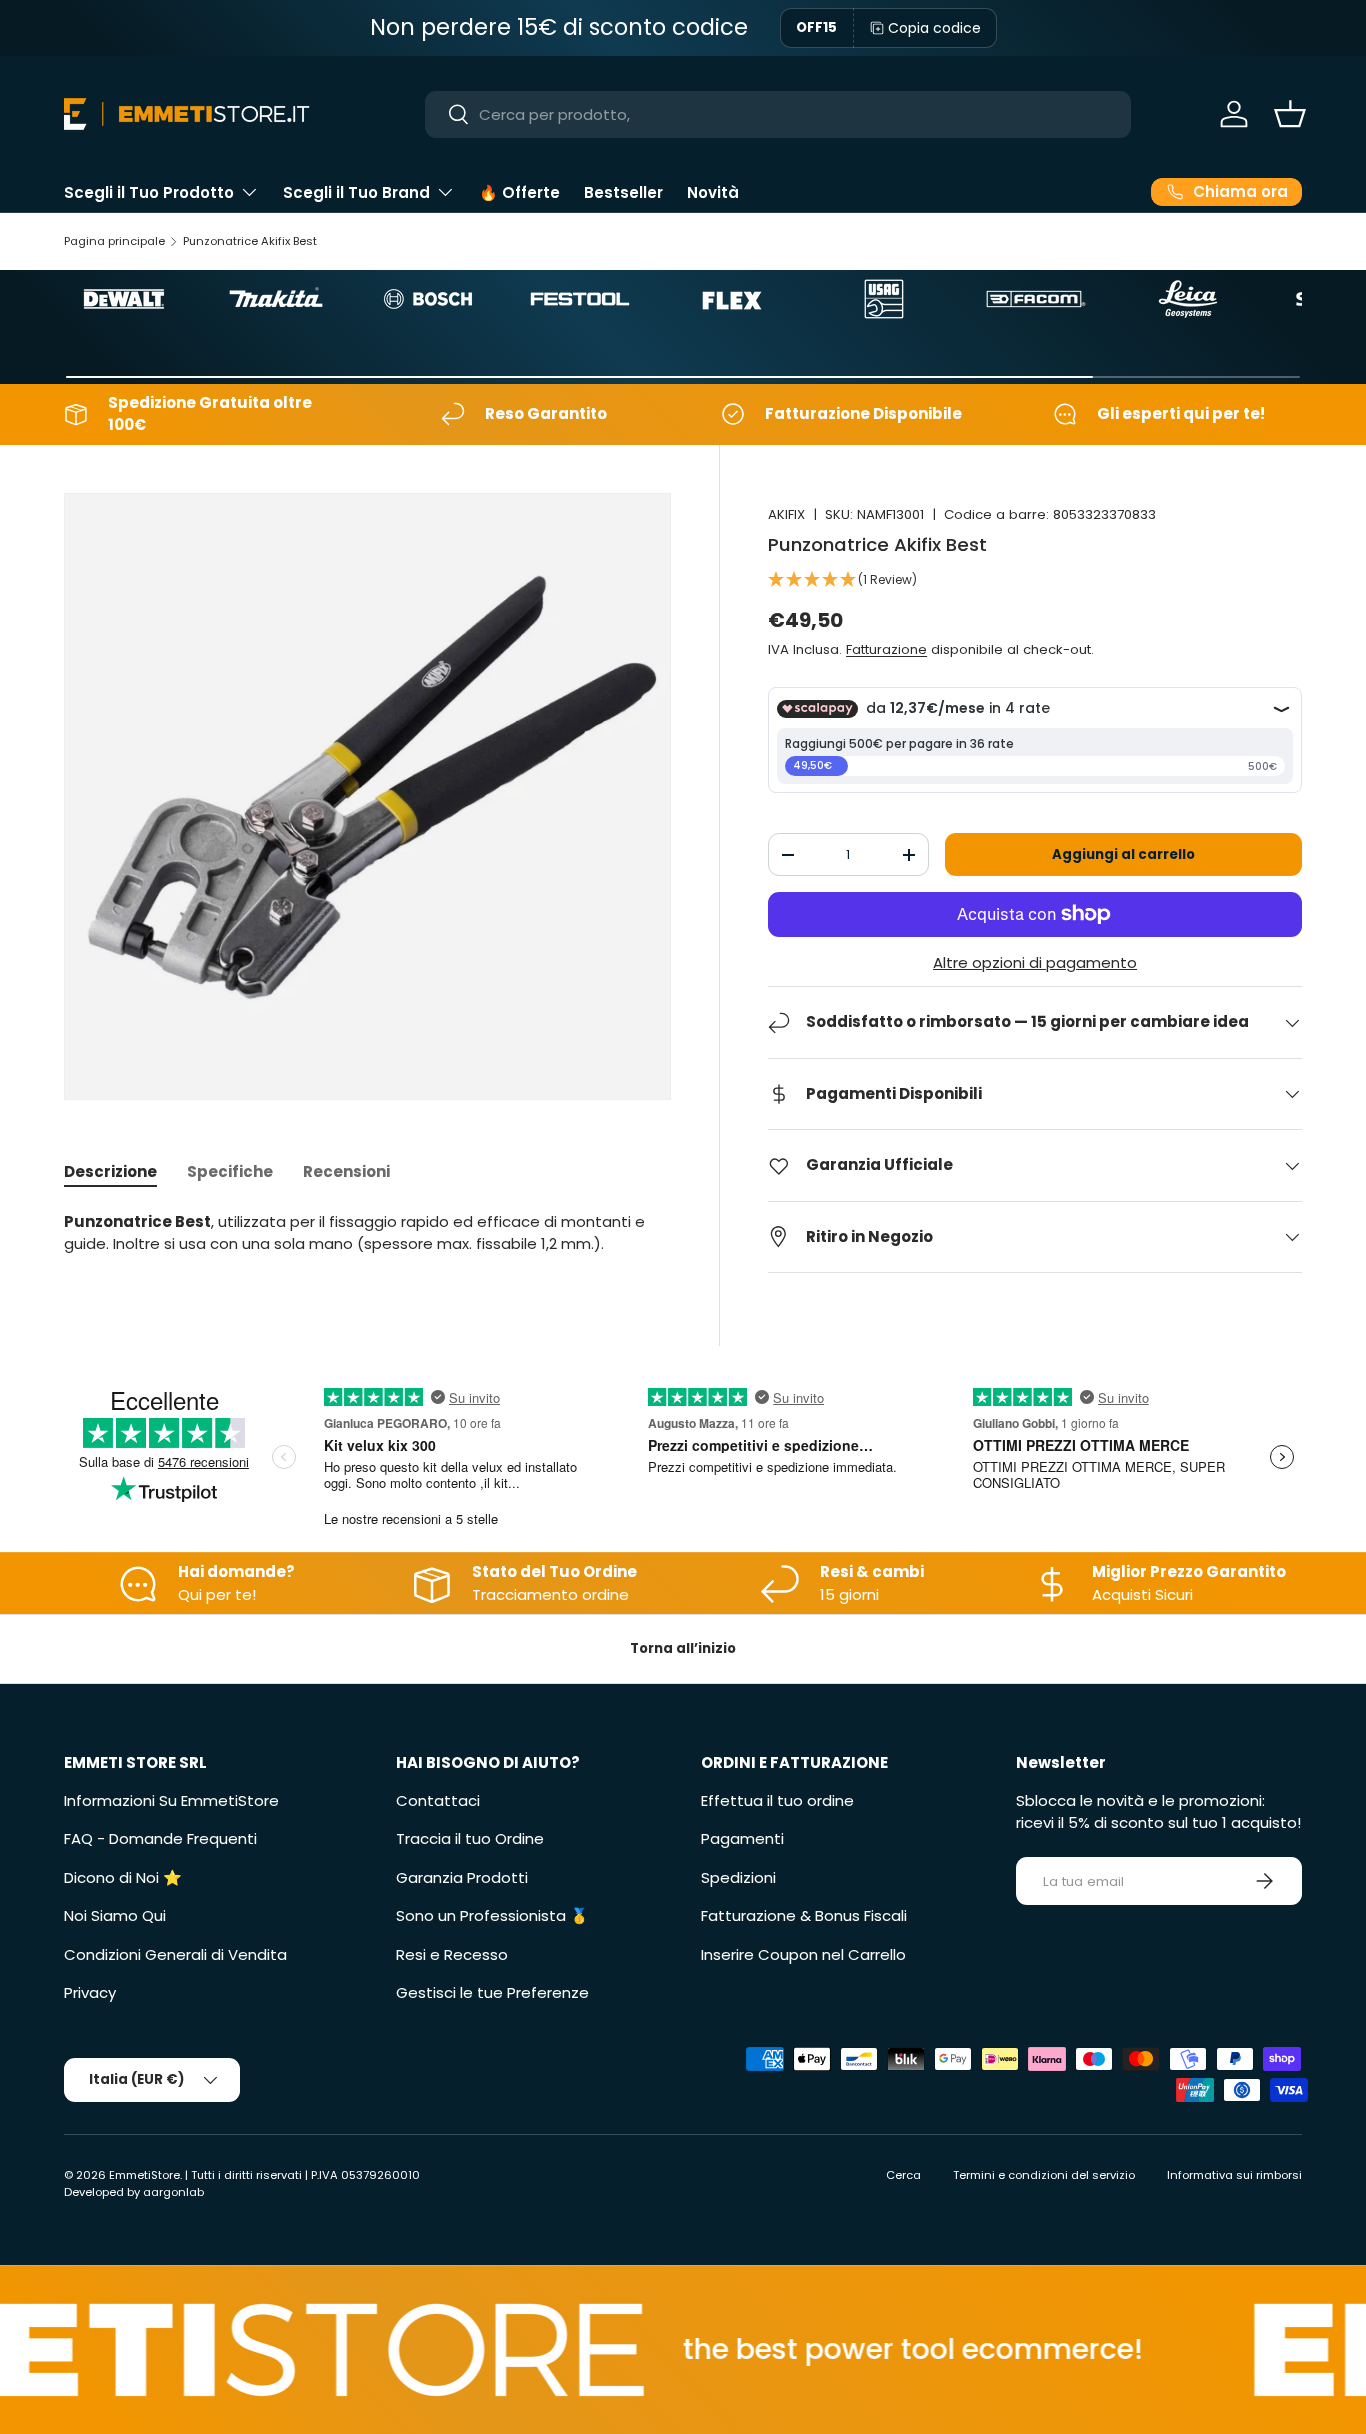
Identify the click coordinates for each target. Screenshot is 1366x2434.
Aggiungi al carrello (1123, 854)
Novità (713, 192)
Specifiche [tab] (230, 1171)
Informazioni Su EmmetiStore (171, 1800)
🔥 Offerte (519, 192)
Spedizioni (738, 1877)
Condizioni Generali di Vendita (175, 1954)
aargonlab (173, 2192)
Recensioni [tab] (346, 1171)
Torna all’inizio (683, 1648)
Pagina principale (114, 241)
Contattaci (438, 1800)
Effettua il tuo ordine (777, 1800)
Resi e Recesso (452, 1954)
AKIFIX (786, 514)
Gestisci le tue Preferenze (492, 1992)
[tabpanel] (367, 1233)
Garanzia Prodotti (462, 1877)
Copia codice (934, 28)
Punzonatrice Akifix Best (250, 241)
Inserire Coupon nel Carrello (803, 1954)
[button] (1290, 114)
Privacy (90, 1992)
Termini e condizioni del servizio (1044, 2175)
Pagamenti (742, 1838)
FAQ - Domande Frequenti (160, 1838)
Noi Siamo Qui (115, 1915)
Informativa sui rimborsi (1234, 2175)
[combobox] (777, 114)
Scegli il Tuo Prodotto (149, 192)
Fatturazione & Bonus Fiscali (804, 1915)
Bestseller (623, 192)
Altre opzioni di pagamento (1035, 962)
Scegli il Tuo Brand (356, 192)
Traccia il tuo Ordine (470, 1838)
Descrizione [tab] (110, 1171)
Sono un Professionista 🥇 (492, 1915)
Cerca (903, 2175)
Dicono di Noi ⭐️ (123, 1877)
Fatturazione (886, 649)
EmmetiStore (144, 2175)
